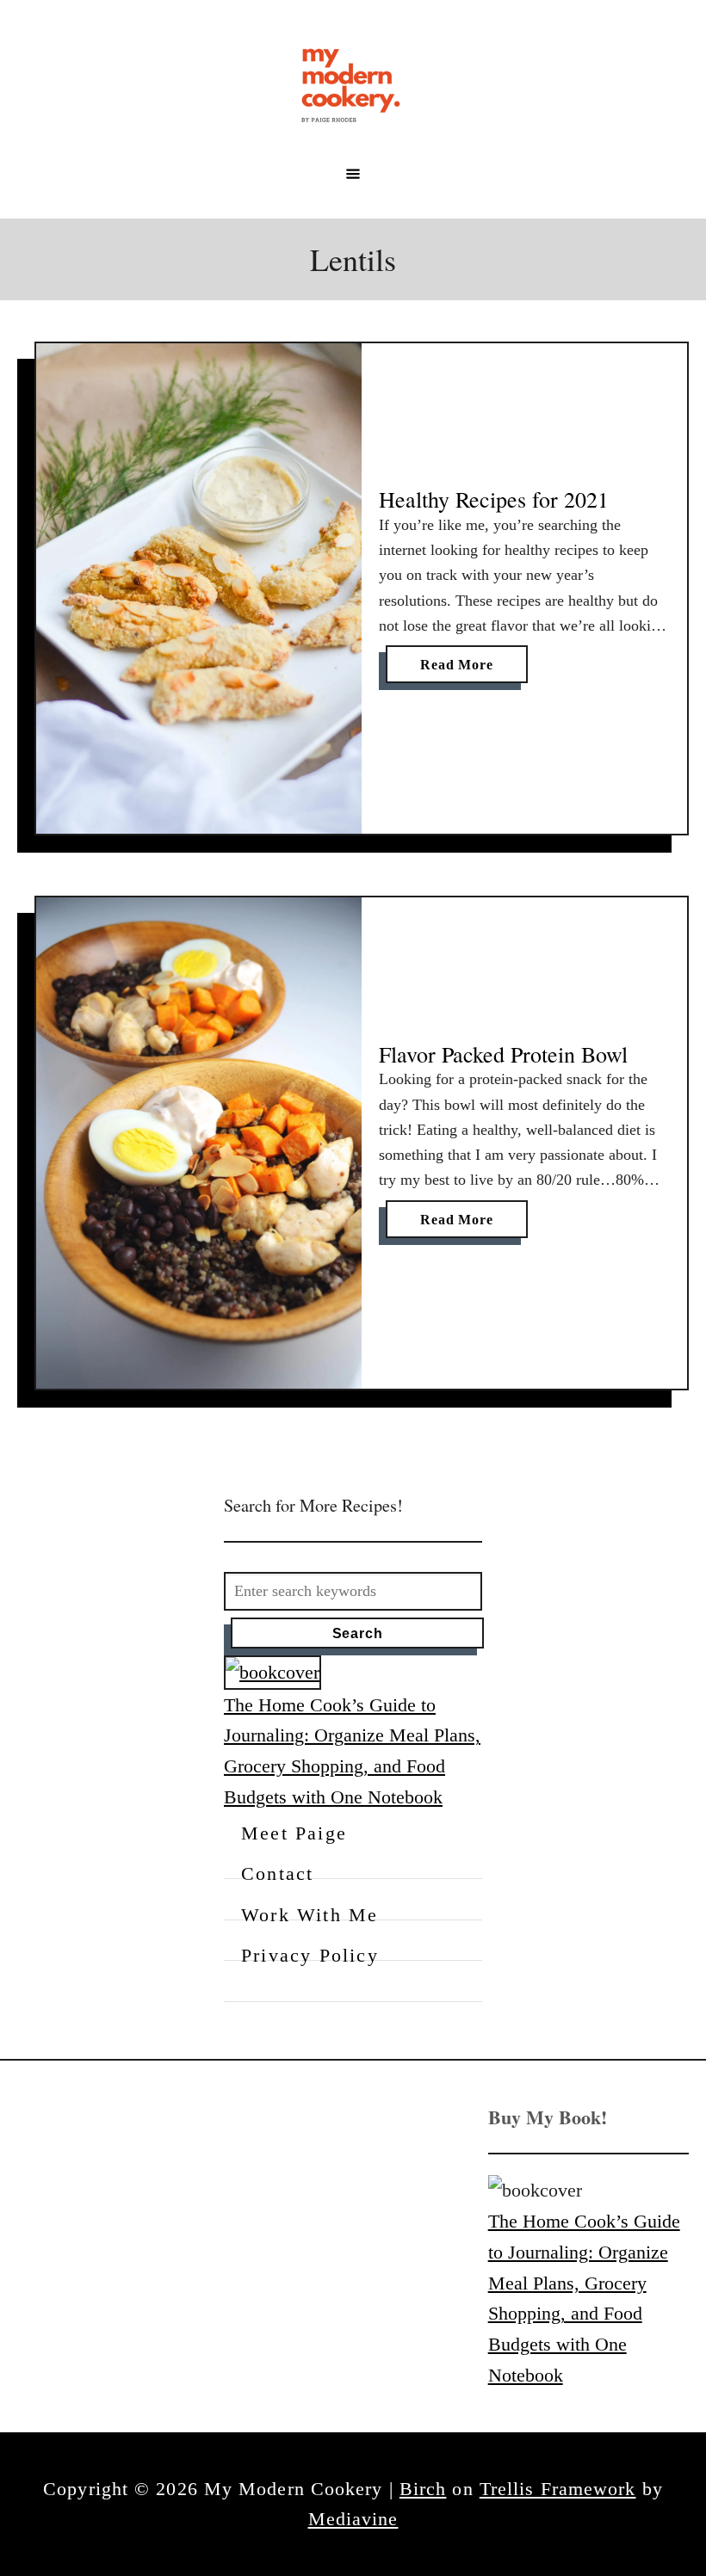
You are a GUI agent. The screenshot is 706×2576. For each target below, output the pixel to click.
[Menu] (353, 174)
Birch (423, 2489)
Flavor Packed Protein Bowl (503, 1054)
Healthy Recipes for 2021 (494, 499)
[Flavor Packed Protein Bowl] (199, 1143)
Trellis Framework (558, 2489)
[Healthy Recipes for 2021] (199, 589)
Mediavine (353, 2519)
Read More (461, 670)
